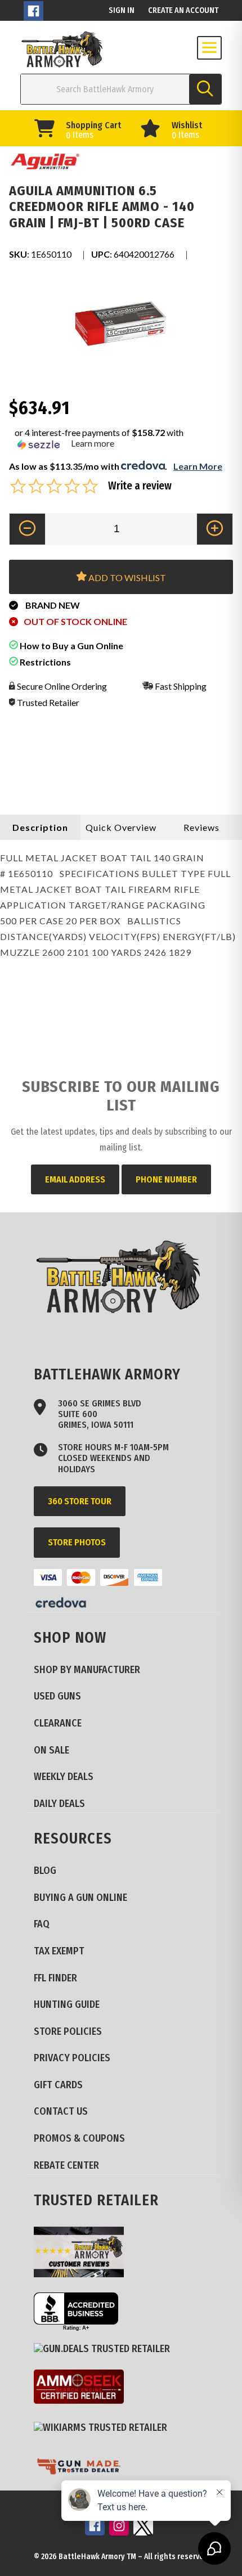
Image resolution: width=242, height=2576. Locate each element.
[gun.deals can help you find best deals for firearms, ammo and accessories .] (106, 2349)
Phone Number (166, 1179)
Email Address (75, 1179)
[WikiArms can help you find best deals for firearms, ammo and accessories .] (105, 2428)
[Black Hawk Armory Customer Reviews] (83, 2254)
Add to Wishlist (126, 577)
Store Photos (77, 1542)
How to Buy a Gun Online (71, 646)
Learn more (93, 443)
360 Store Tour (80, 1501)
